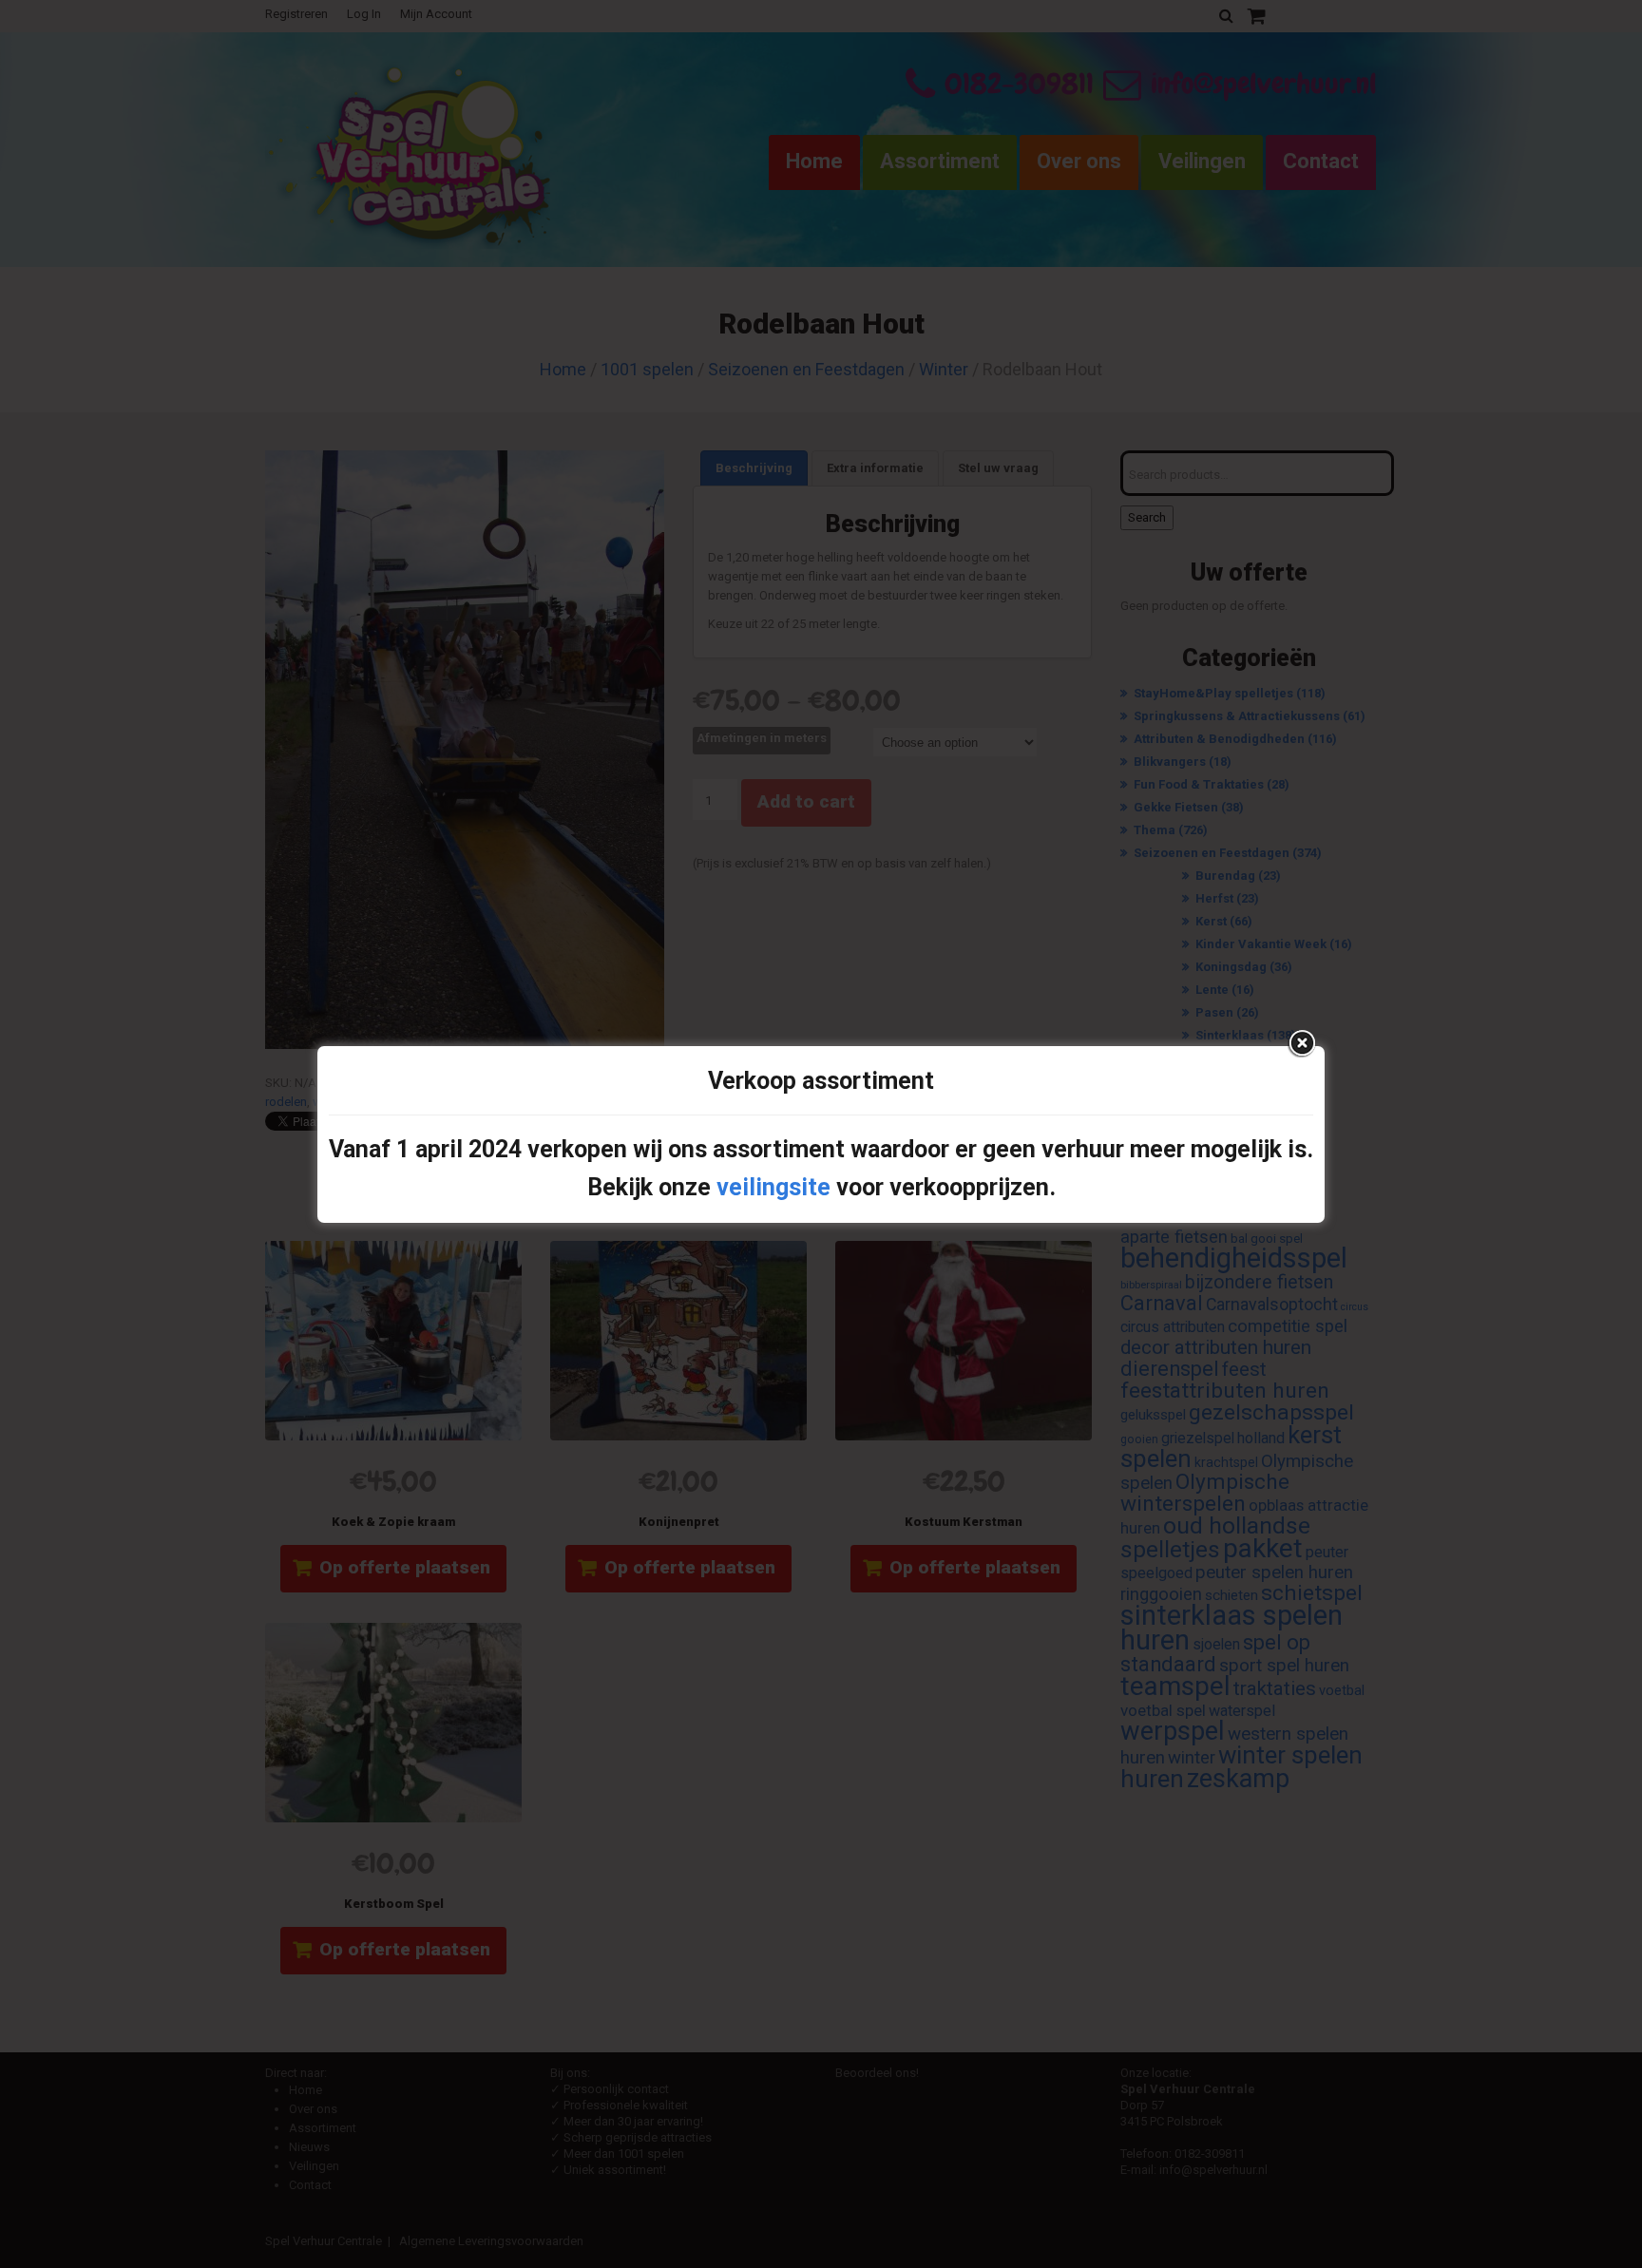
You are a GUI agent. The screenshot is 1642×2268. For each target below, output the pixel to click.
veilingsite (773, 1187)
